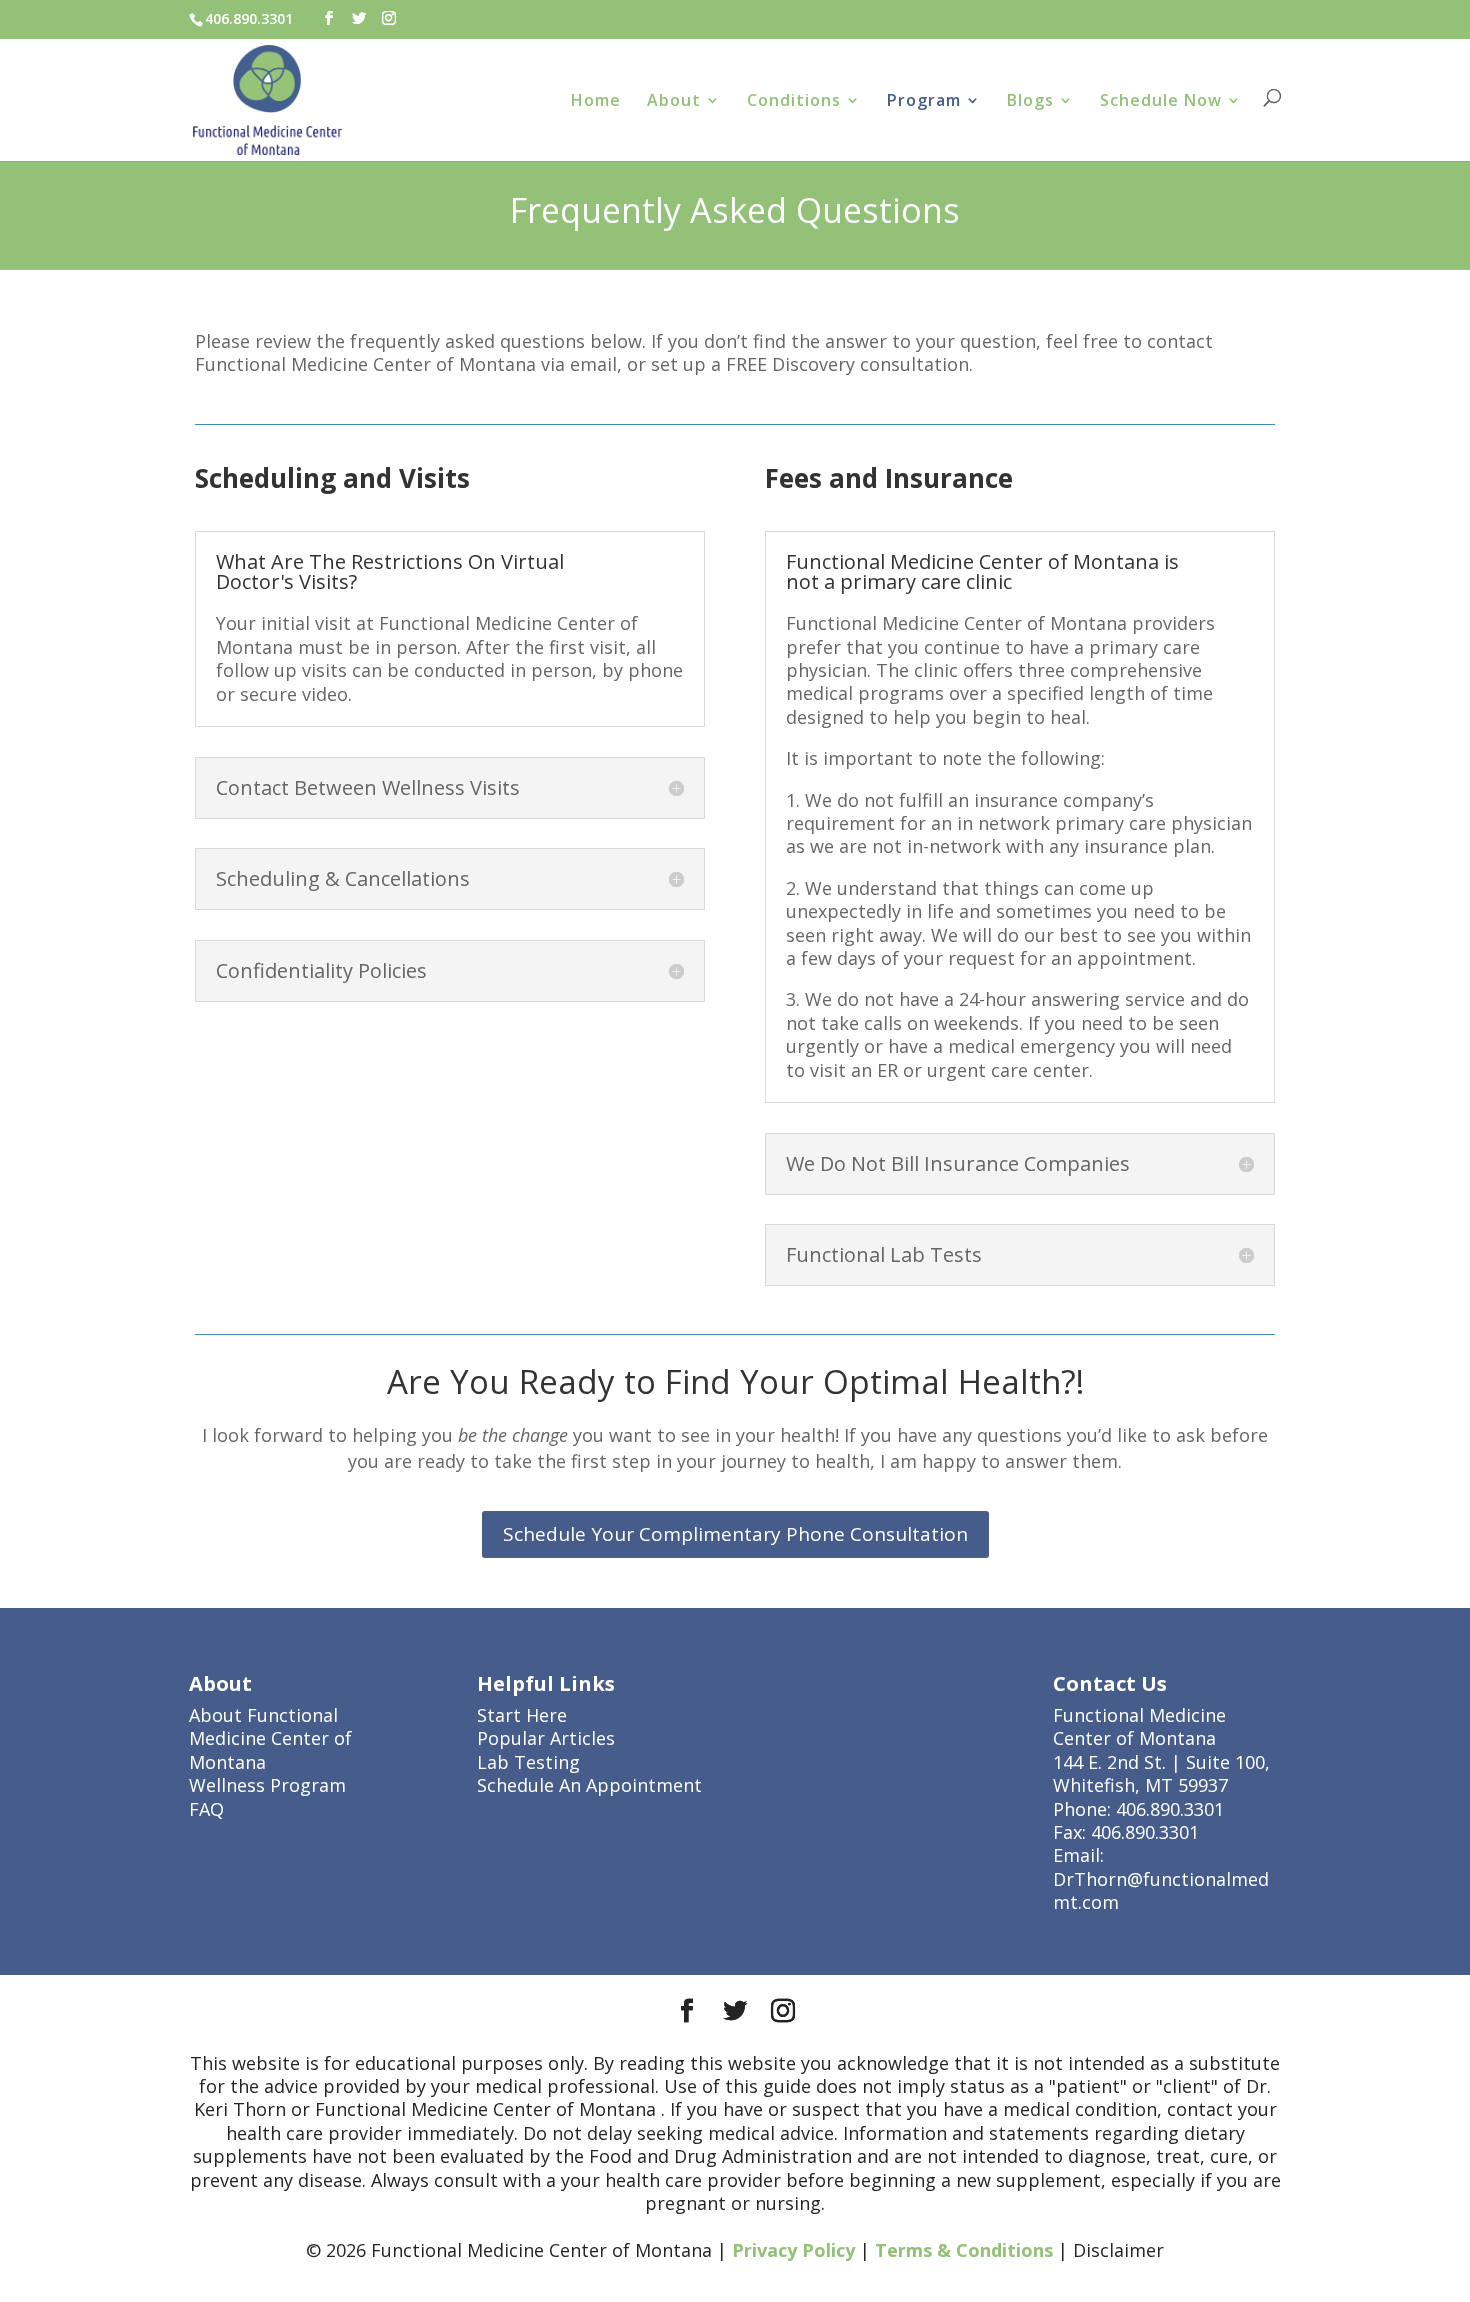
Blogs (1030, 102)
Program (924, 102)
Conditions (794, 102)
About (674, 102)
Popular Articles (546, 1738)
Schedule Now (1161, 102)
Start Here (522, 1715)
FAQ (206, 1809)
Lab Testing (528, 1762)
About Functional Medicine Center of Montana (270, 1738)
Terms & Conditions (964, 2250)
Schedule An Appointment (589, 1785)
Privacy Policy (793, 2250)
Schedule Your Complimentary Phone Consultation (735, 1534)
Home (596, 102)
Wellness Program (267, 1785)
